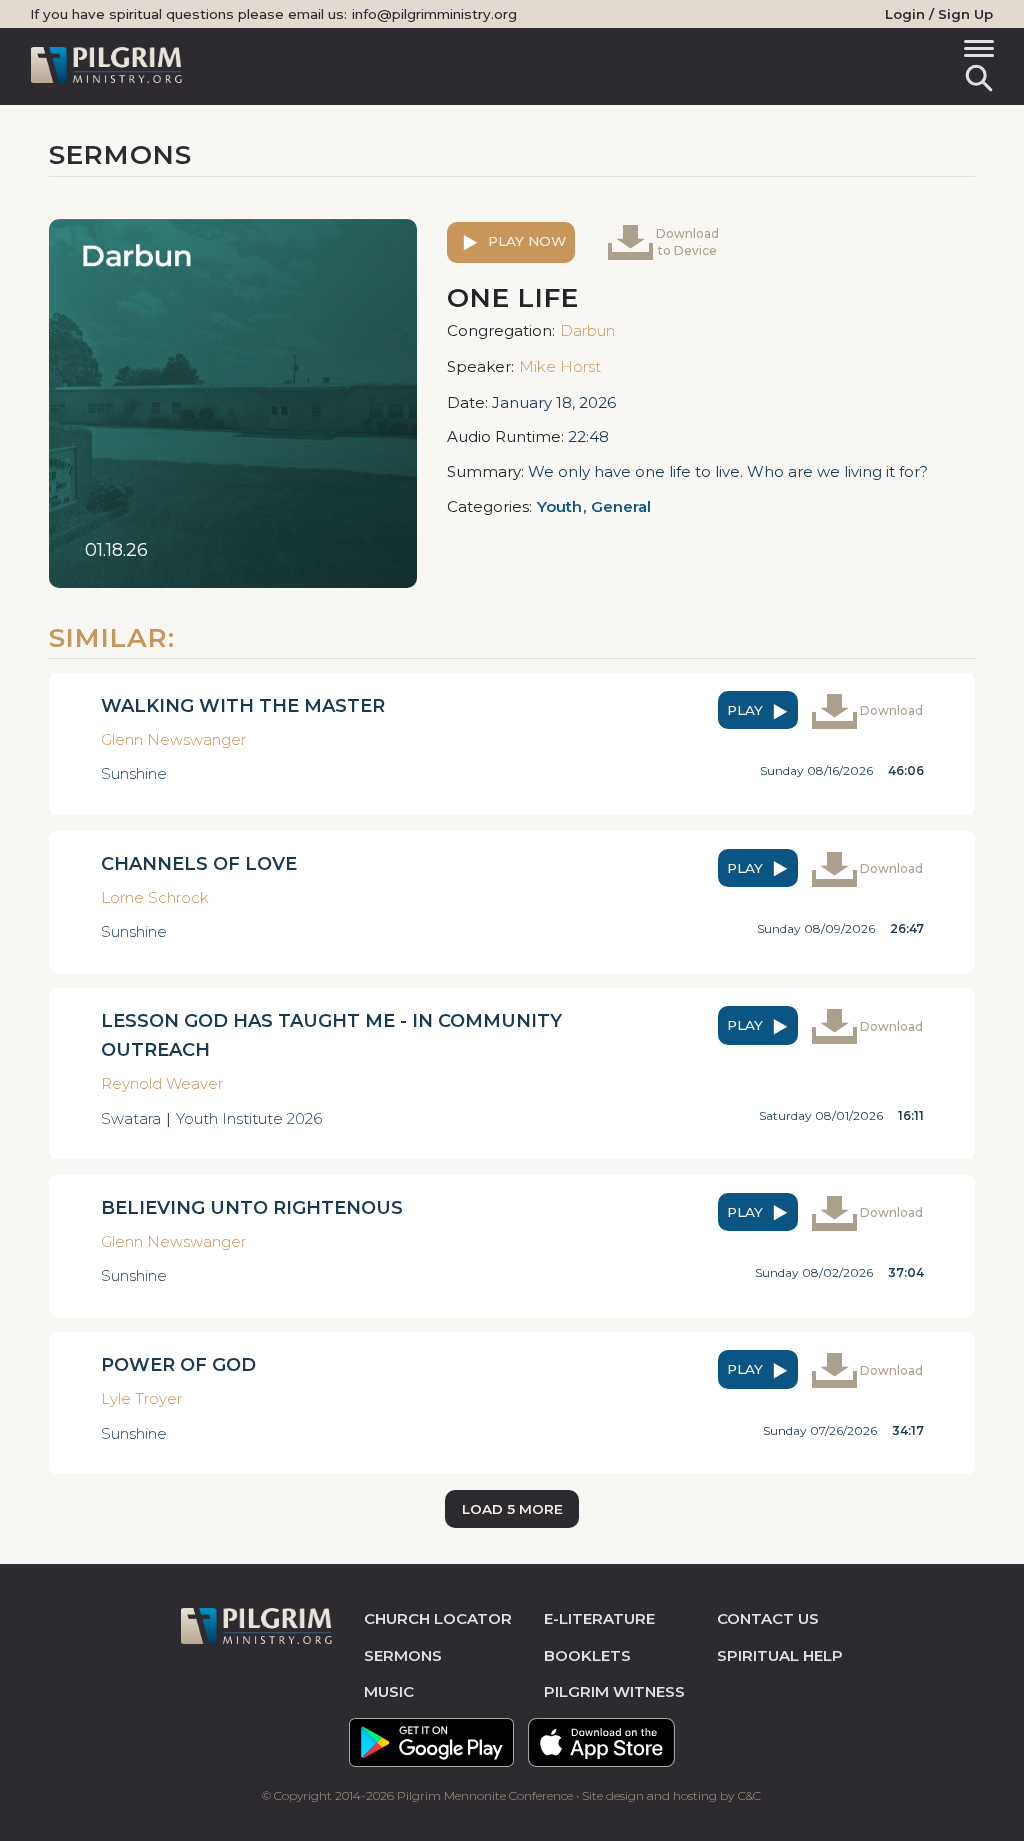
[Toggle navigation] (975, 51)
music (389, 1691)
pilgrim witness (614, 1691)
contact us (768, 1618)
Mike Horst (560, 366)
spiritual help (780, 1655)
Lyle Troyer (141, 1398)
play (747, 710)
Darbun (587, 330)
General (621, 506)
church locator (438, 1618)
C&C (749, 1795)
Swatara (131, 1118)
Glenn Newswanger (173, 739)
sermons (403, 1655)
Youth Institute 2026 (249, 1118)
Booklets (587, 1655)
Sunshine (134, 773)
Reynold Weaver (162, 1083)
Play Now (525, 241)
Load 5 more (512, 1509)
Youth (559, 506)
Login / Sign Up (939, 14)
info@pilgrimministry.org (434, 14)
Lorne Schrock (155, 897)
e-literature (599, 1618)
